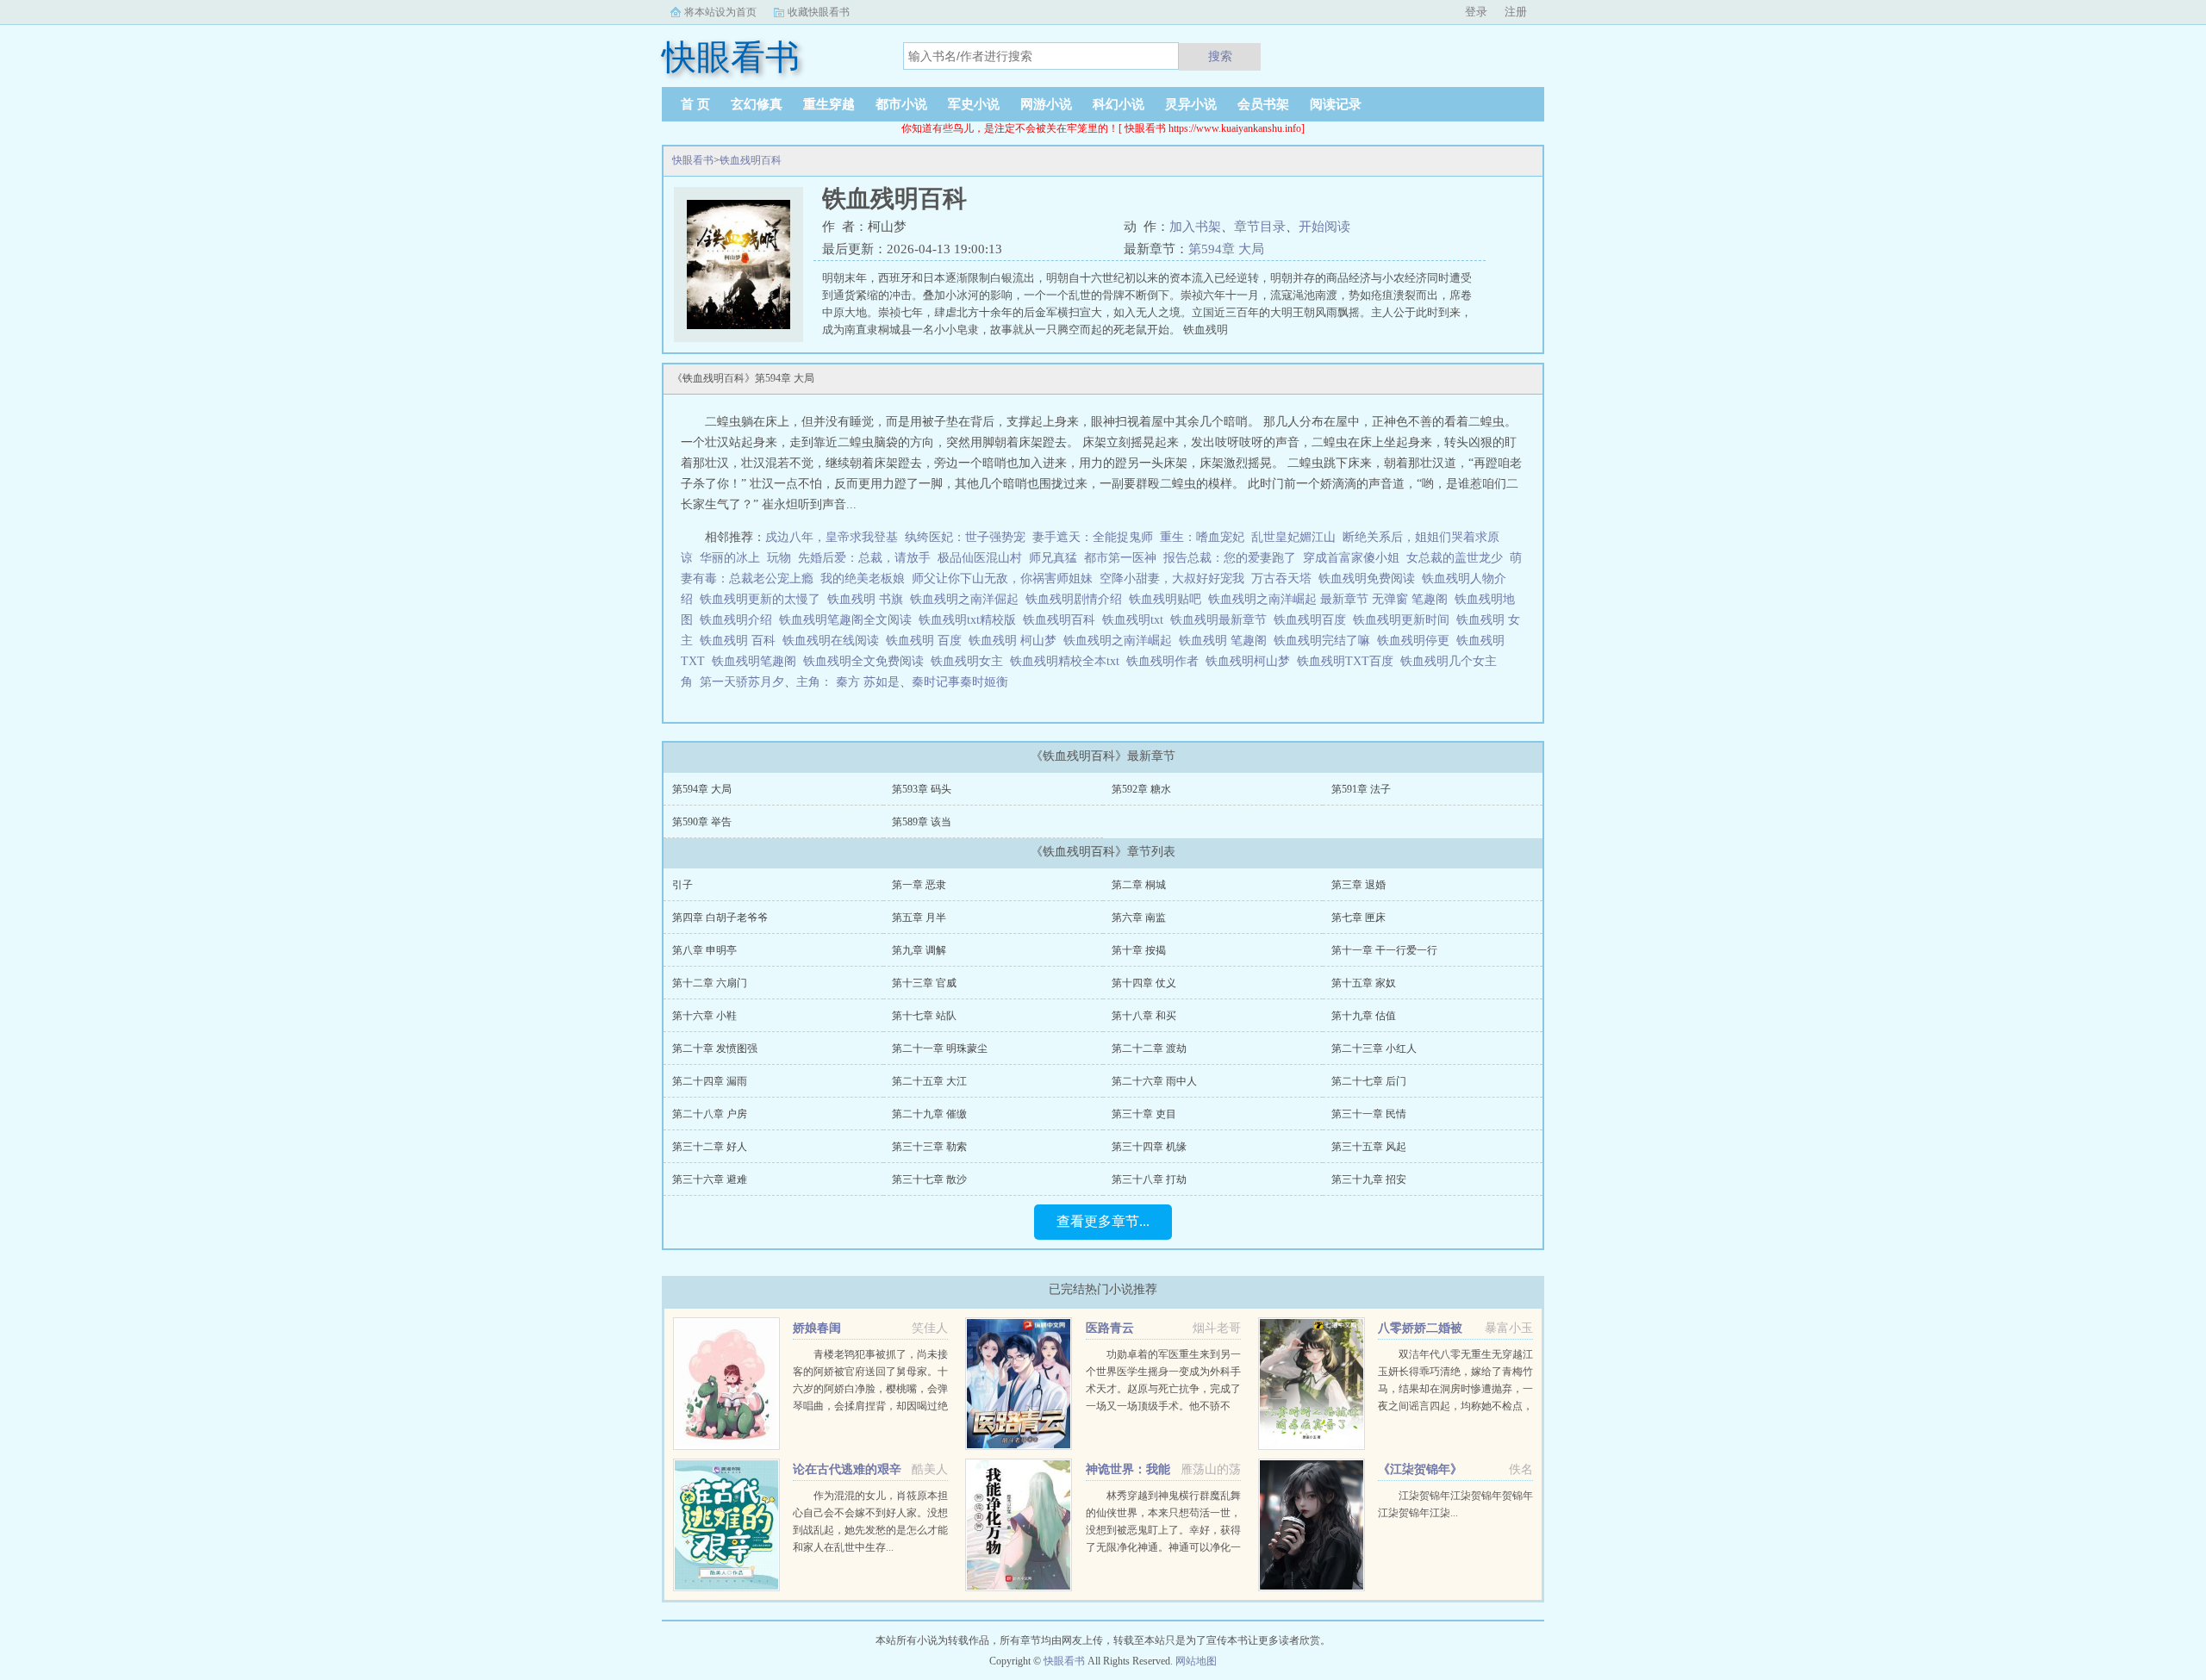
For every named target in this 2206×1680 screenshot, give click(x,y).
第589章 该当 (922, 822)
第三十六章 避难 (710, 1179)
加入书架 (1195, 227)
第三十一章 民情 (1369, 1114)
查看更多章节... (1103, 1221)
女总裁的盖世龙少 (1455, 558)
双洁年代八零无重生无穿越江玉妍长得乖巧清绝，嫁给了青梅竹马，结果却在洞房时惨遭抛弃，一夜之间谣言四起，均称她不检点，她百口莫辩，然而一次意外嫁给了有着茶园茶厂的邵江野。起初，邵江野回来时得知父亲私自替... (1455, 1406)
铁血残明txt (1136, 620)
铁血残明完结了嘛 (1325, 641)
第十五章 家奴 (1364, 983)
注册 (1516, 12)
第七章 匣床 (1358, 918)
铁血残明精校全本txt (1068, 661)
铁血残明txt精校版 (971, 620)
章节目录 (1260, 227)
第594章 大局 (1226, 249)
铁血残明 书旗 (869, 599)
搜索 (1220, 56)
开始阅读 (1324, 227)
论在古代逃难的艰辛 (847, 1469)
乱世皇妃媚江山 (1293, 537)
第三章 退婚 (1358, 885)
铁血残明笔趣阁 (757, 661)
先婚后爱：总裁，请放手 (864, 558)
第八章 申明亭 (704, 950)
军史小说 (974, 104)
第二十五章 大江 (929, 1081)
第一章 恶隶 (919, 885)
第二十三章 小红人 (1374, 1048)
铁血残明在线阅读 (834, 641)
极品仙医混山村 (980, 558)
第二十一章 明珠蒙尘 (940, 1048)
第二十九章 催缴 (929, 1114)
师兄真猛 (1053, 558)
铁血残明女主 (970, 661)
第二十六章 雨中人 (1154, 1081)
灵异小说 (1191, 104)
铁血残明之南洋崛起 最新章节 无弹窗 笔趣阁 (1331, 599)
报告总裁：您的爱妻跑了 (1230, 558)
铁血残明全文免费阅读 (867, 661)
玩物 (779, 558)
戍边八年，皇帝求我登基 (832, 537)
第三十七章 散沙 (929, 1179)
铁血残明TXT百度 (1349, 661)
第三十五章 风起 (1369, 1147)
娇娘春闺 (817, 1328)
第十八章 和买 (1144, 1016)
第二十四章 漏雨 (710, 1081)
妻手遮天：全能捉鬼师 (1093, 537)
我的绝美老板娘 (863, 579)
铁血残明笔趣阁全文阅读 (849, 620)
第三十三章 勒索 (929, 1147)
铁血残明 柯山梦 (1016, 641)
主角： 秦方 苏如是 (848, 682)
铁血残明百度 (1313, 620)
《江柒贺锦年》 (1420, 1469)
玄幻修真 (757, 104)
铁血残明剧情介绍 (1077, 599)
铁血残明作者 (1166, 661)
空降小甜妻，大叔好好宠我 (1172, 579)
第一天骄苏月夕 (742, 682)
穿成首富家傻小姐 (1351, 558)
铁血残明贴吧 (1168, 599)
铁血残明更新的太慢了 (763, 599)
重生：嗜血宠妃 (1202, 537)
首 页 (695, 104)
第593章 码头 (922, 789)
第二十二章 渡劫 (1149, 1048)
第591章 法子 (1361, 789)
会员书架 (1263, 104)
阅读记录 (1336, 104)
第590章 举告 (702, 822)
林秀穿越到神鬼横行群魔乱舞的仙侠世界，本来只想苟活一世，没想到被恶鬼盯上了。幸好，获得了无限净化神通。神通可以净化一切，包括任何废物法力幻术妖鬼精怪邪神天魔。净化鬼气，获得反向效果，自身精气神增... (1163, 1547)
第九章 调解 (919, 950)
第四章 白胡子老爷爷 (720, 918)
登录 (1476, 12)
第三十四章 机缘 (1149, 1147)
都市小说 (901, 104)
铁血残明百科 (751, 160)
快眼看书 (693, 160)
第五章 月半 (919, 918)
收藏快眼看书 (819, 12)
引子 (682, 885)
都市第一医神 (1120, 558)
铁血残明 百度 (927, 641)
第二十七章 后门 (1369, 1081)
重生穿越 (829, 104)
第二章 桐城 (1139, 885)
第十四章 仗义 (1144, 983)
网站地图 (1196, 1661)
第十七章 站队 (924, 1016)
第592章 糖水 (1141, 789)
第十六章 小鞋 (704, 1016)
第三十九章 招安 (1369, 1179)
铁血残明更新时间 (1405, 620)
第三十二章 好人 (710, 1147)
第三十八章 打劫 (1149, 1179)
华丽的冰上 (730, 558)
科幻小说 (1119, 104)
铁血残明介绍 (739, 620)
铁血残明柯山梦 (1251, 661)
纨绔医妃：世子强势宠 (965, 537)
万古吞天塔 (1281, 579)
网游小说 (1046, 104)
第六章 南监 (1139, 918)
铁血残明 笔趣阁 (1226, 641)
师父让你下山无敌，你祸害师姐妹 (1002, 579)
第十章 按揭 (1139, 950)
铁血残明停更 (1417, 641)
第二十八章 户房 (710, 1114)
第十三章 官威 (924, 983)
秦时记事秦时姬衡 (960, 682)
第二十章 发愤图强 (715, 1048)
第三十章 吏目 (1144, 1114)
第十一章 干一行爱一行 (1384, 950)
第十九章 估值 (1364, 1016)
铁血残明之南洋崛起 (1121, 641)
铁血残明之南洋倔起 (968, 599)
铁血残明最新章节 (1222, 620)
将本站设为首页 (720, 12)
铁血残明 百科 (741, 641)
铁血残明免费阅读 (1370, 579)
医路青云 (1110, 1328)
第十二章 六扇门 (710, 983)
